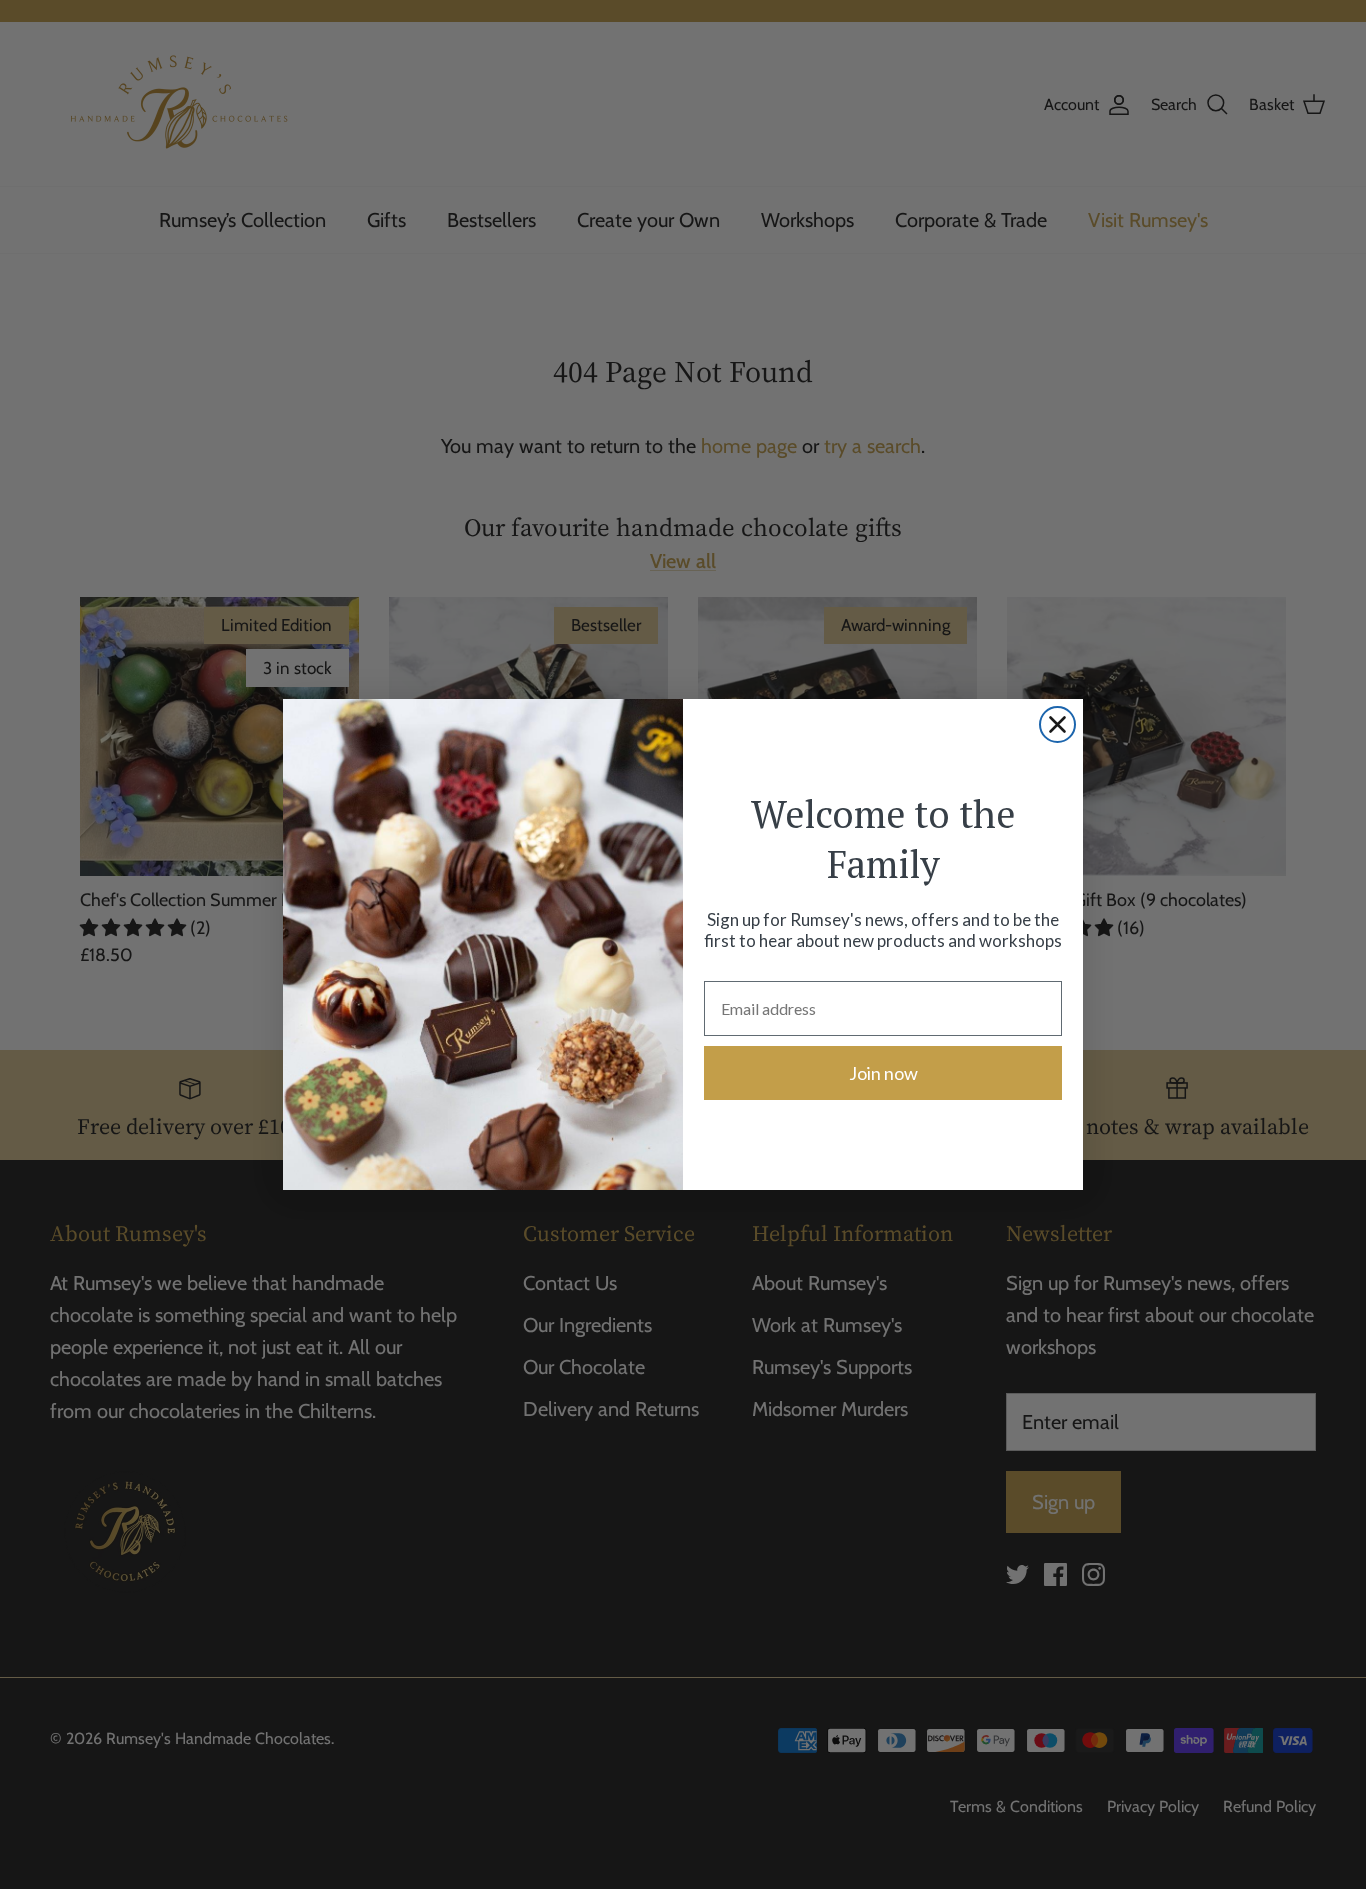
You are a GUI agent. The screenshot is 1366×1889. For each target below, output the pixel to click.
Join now (883, 1073)
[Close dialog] (1057, 724)
